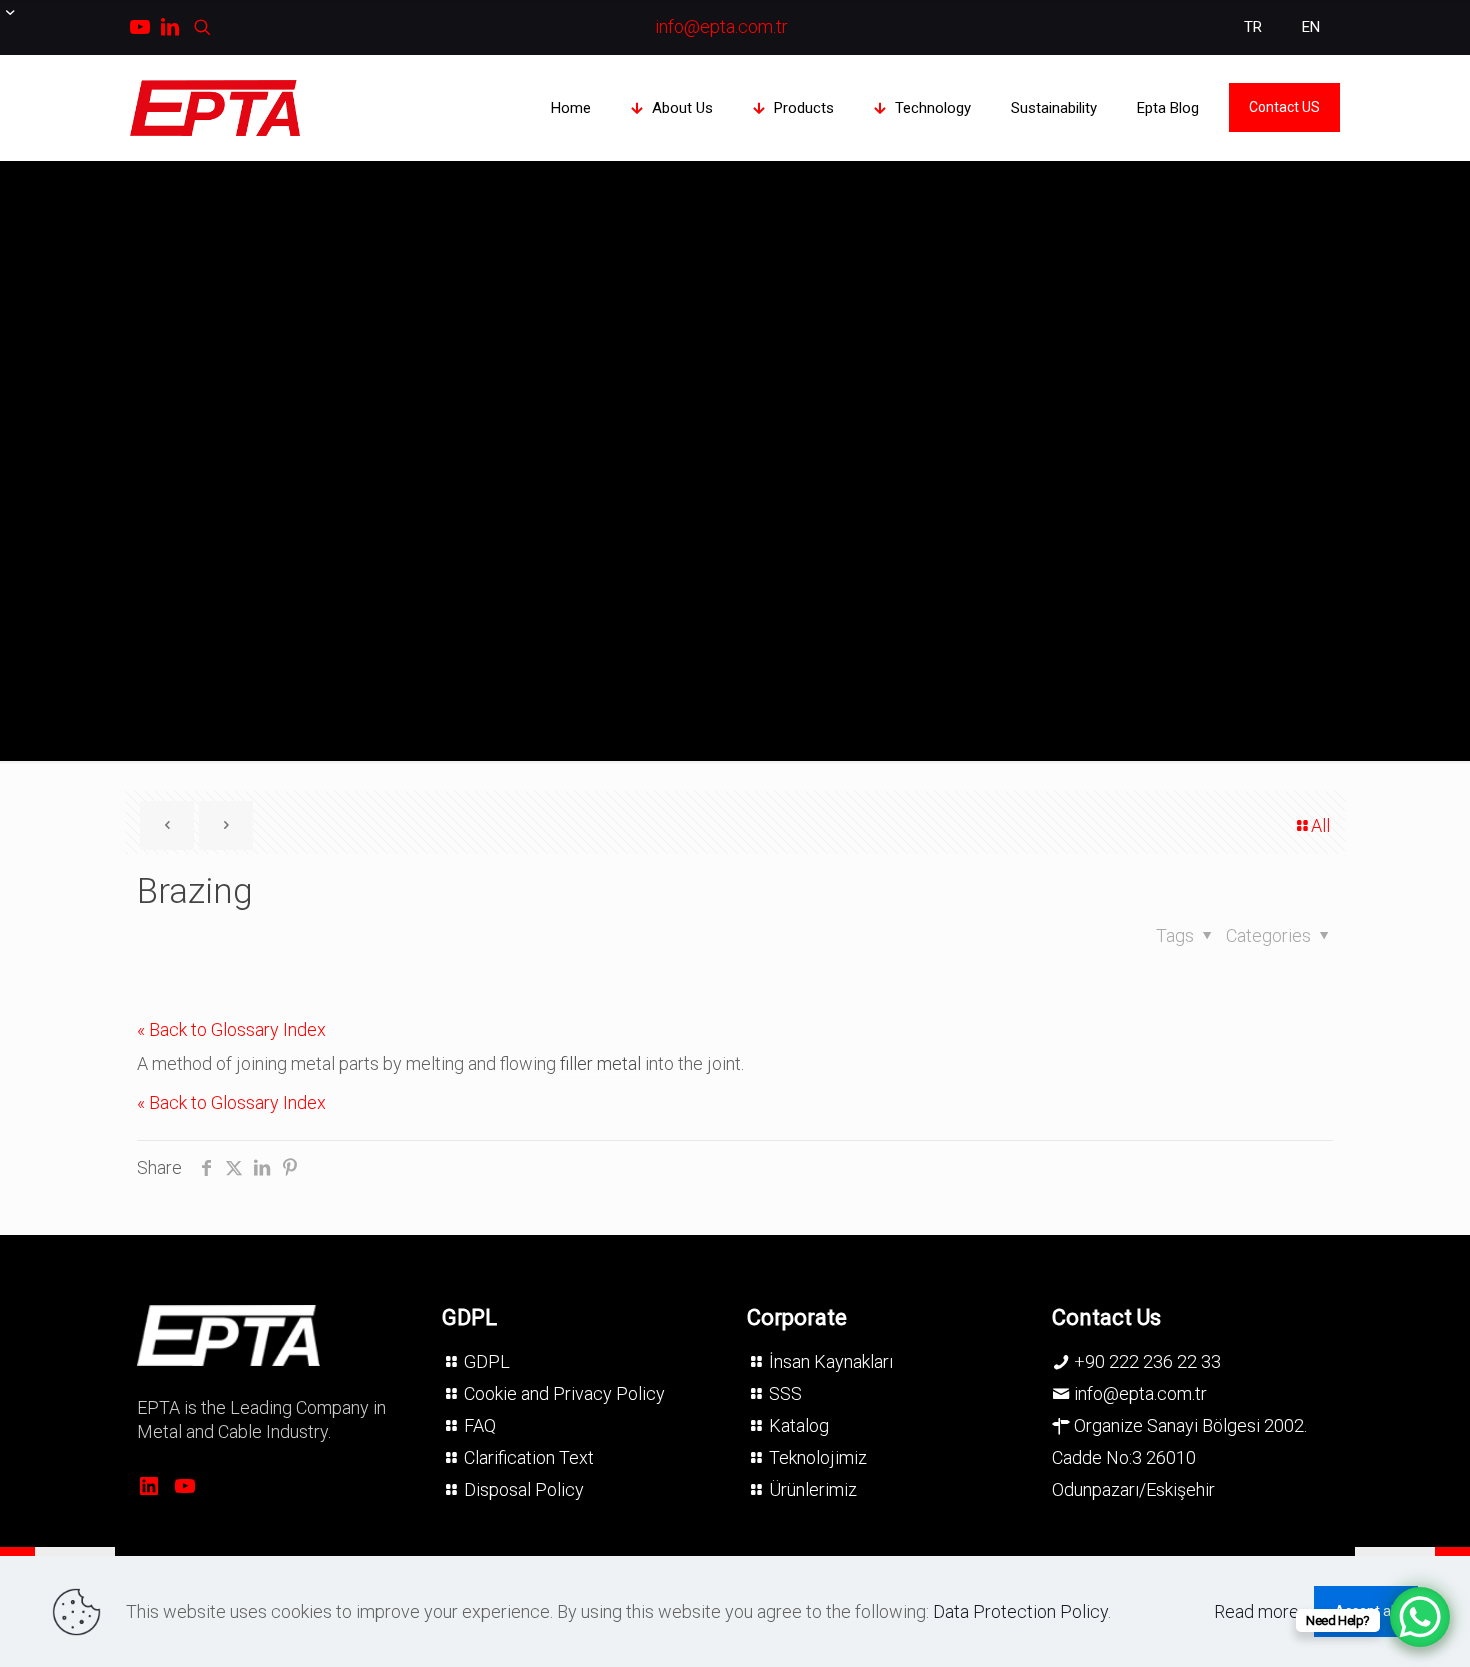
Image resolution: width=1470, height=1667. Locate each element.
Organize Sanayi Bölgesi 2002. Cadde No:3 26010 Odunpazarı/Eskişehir (1179, 1457)
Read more (1256, 1611)
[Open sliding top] (22, 22)
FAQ (480, 1425)
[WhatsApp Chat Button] (1420, 1617)
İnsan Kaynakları (831, 1361)
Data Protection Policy (1020, 1611)
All (1320, 825)
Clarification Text (529, 1457)
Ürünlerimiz (813, 1489)
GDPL (487, 1361)
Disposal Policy (524, 1489)
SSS (785, 1393)
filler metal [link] (600, 1063)
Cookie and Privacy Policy (564, 1393)
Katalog (799, 1425)
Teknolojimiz (818, 1457)
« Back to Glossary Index (231, 1029)
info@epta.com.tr (1140, 1393)
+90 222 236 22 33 (1147, 1361)
